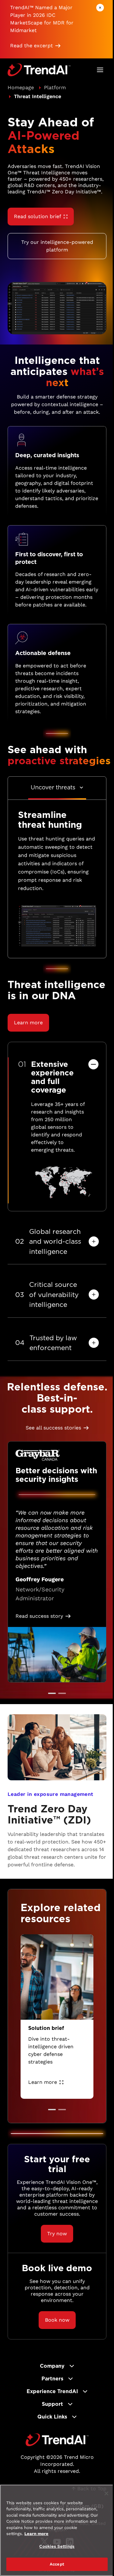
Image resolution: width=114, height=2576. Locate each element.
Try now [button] (57, 2234)
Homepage (21, 87)
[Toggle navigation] (100, 70)
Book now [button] (57, 2320)
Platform (55, 87)
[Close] (106, 2493)
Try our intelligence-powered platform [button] (57, 246)
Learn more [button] (28, 1023)
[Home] (57, 2440)
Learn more (43, 2082)
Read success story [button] (39, 1616)
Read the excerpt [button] (32, 46)
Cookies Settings (57, 2546)
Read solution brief (38, 216)
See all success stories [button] (53, 1428)
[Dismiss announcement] (100, 8)
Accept (57, 2564)
